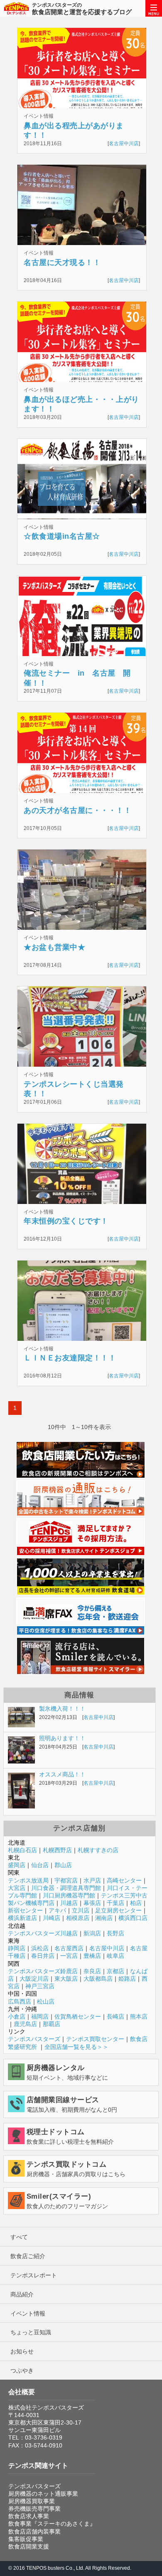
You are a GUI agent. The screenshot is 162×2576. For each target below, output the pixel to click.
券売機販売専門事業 (34, 2509)
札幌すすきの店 (98, 1850)
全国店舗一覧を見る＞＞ (76, 2047)
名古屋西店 (69, 1948)
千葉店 (115, 1903)
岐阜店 (115, 1956)
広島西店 (20, 2001)
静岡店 (17, 1948)
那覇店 (52, 2024)
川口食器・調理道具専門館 (66, 1888)
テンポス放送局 (28, 1880)
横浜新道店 (22, 1918)
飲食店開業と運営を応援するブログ (82, 9)
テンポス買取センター (95, 2039)
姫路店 (127, 1979)
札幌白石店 (22, 1850)
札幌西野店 (57, 1850)
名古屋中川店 (124, 144)
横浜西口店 (133, 1918)
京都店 (115, 1971)
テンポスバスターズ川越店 (43, 1933)
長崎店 (115, 2016)
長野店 (115, 1933)
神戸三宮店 (40, 1986)
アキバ (57, 1910)
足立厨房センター (118, 1910)
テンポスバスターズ (34, 2039)
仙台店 (40, 1865)
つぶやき (22, 2370)
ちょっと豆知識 (31, 2332)
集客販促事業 (26, 2539)
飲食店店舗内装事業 (34, 2531)
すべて (19, 2237)
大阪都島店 (98, 1979)
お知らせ (22, 2351)
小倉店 (17, 2016)
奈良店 (92, 1971)
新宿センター (25, 1910)
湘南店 (104, 1918)
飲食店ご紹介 (28, 2256)
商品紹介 (22, 2294)
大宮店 (17, 1888)
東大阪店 (66, 1979)
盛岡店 (17, 1865)
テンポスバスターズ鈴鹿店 (43, 1971)
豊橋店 (92, 1956)
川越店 (69, 1903)
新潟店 (92, 1933)
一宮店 (69, 1956)
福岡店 (40, 2016)
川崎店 (52, 1918)
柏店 (136, 1903)
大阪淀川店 (34, 1979)
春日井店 (43, 1956)
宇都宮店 (66, 1880)
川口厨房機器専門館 (69, 1895)
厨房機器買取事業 (32, 2501)
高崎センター (124, 1880)
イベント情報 (28, 2313)
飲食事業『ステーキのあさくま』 (52, 2524)
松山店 (46, 2001)
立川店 (81, 1910)
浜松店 (40, 1948)
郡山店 (63, 1865)
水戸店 (92, 1880)
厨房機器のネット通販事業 (43, 2494)
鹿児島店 (25, 2024)
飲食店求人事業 (29, 2516)
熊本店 (139, 2016)
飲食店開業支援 (29, 2546)
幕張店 (92, 1903)
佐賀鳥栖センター (78, 2016)
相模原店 (78, 1918)
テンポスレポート (34, 2275)
